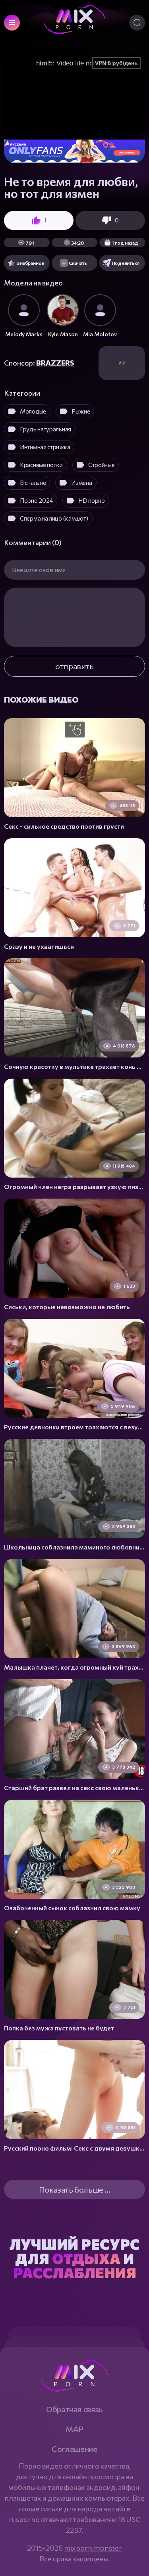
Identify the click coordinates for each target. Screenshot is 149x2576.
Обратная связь (74, 2409)
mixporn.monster (93, 2548)
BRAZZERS (55, 363)
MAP (74, 2429)
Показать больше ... (74, 2189)
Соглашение (74, 2449)
